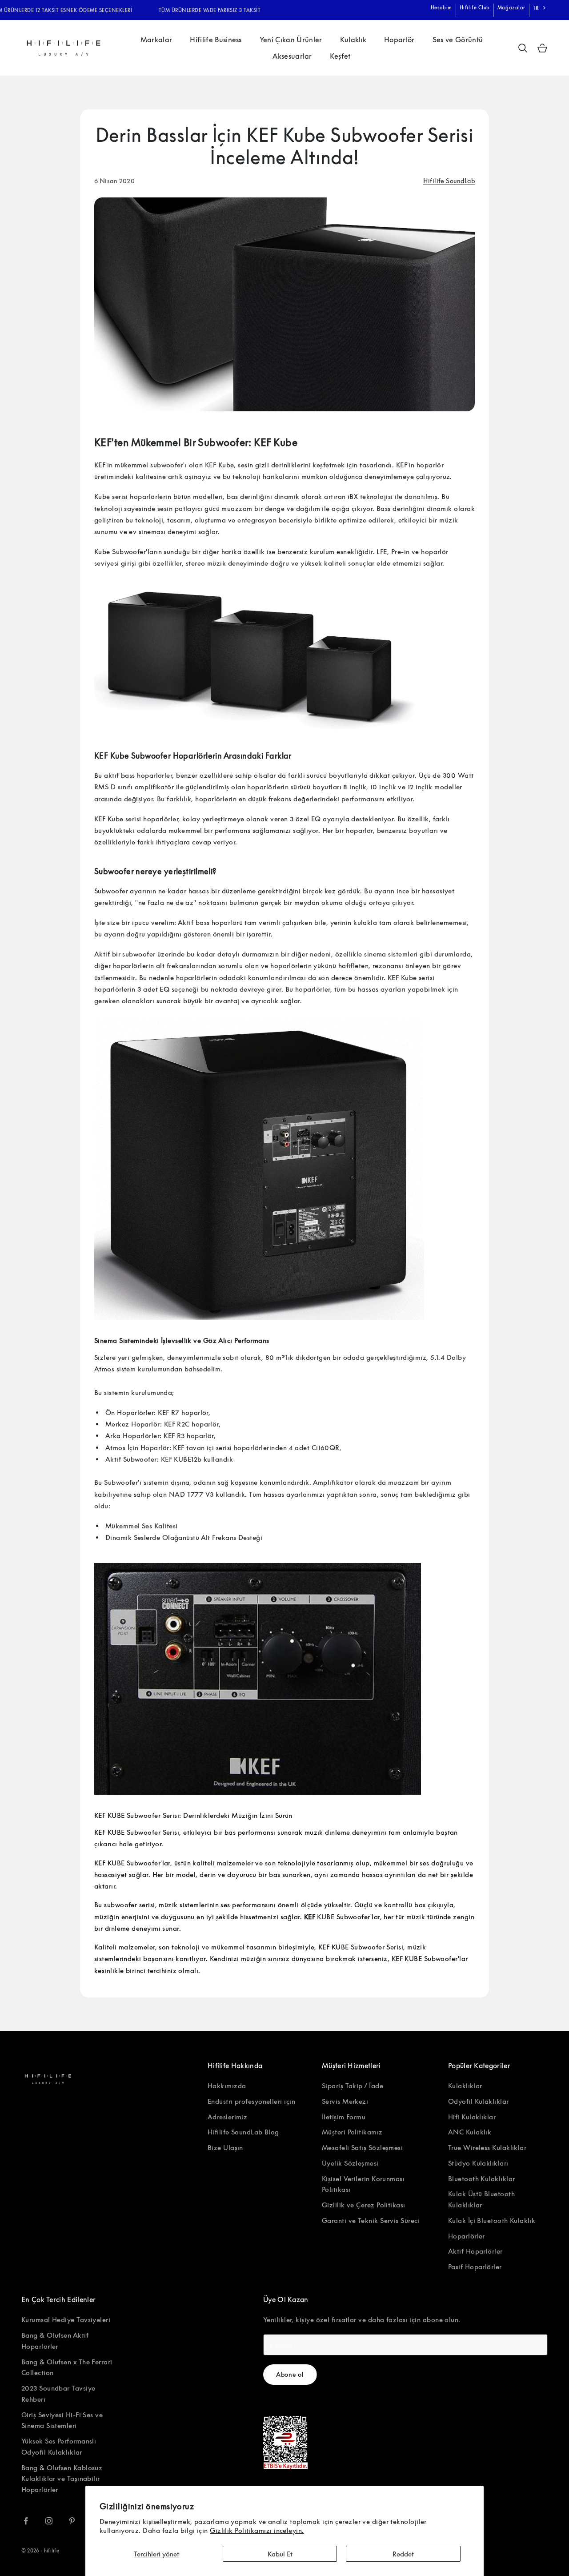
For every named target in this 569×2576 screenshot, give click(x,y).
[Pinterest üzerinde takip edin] (72, 2521)
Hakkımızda (227, 2086)
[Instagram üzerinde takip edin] (49, 2521)
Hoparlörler (467, 2236)
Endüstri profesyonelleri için (251, 2101)
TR (536, 8)
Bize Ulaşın (225, 2147)
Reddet (403, 2554)
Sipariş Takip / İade (353, 2086)
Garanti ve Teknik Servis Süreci (371, 2220)
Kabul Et (280, 2554)
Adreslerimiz (227, 2117)
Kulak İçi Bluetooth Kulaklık (492, 2220)
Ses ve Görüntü (458, 40)
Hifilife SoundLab (449, 181)
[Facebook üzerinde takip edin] (26, 2521)
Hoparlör (399, 40)
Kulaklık (353, 40)
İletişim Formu (344, 2117)
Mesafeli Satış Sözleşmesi (362, 2147)
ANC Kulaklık (470, 2132)
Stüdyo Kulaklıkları (478, 2163)
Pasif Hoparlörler (475, 2267)
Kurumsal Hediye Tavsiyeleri (66, 2319)
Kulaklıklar (465, 2086)
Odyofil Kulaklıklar (479, 2101)
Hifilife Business (216, 40)
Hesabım (441, 7)
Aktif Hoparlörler (475, 2251)
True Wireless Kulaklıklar (487, 2147)
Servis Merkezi (345, 2101)
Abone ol (290, 2374)
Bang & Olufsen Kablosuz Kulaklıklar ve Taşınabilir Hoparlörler (62, 2479)
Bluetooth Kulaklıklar (481, 2178)
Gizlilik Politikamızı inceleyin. (257, 2530)
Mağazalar (511, 7)
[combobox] (540, 8)
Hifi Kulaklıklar (472, 2117)
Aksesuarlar (292, 56)
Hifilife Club (475, 7)
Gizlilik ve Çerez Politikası (364, 2205)
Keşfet (340, 56)
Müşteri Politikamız (352, 2132)
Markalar (156, 40)
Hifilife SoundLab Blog (243, 2132)
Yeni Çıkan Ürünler (291, 40)
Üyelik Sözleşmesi (350, 2163)
